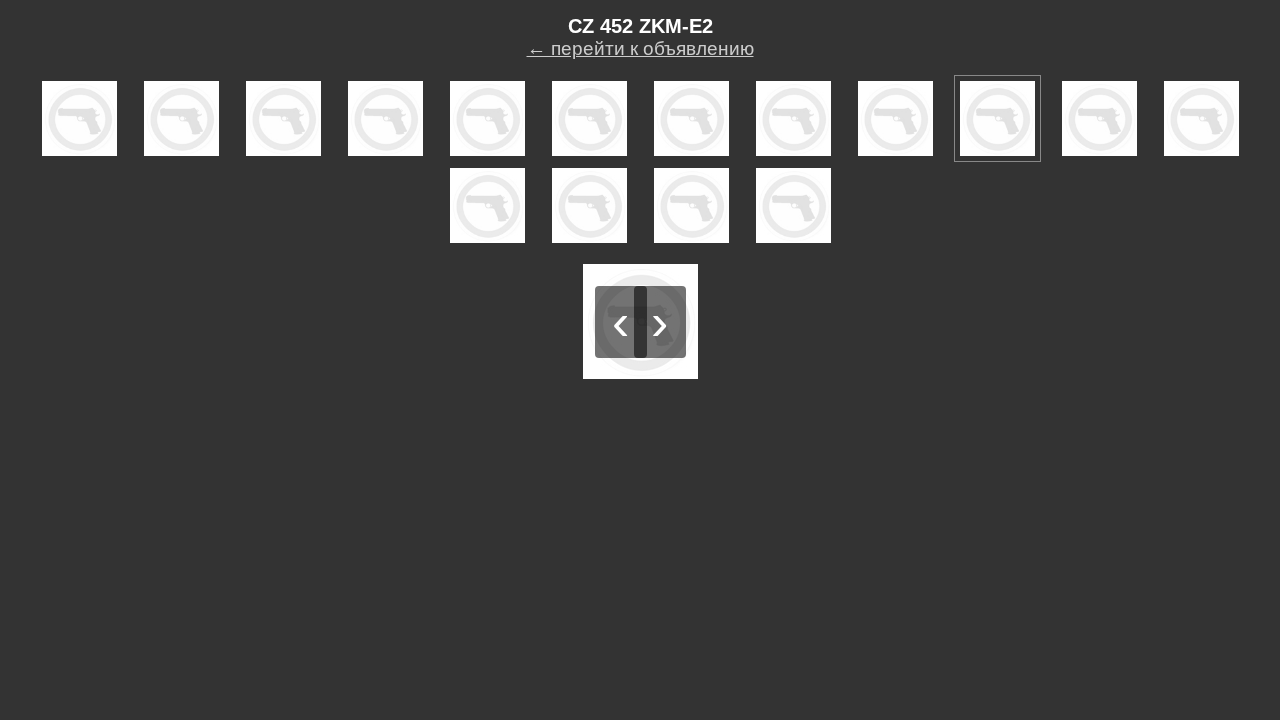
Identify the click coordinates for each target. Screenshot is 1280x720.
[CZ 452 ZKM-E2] (79, 118)
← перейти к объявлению (640, 48)
